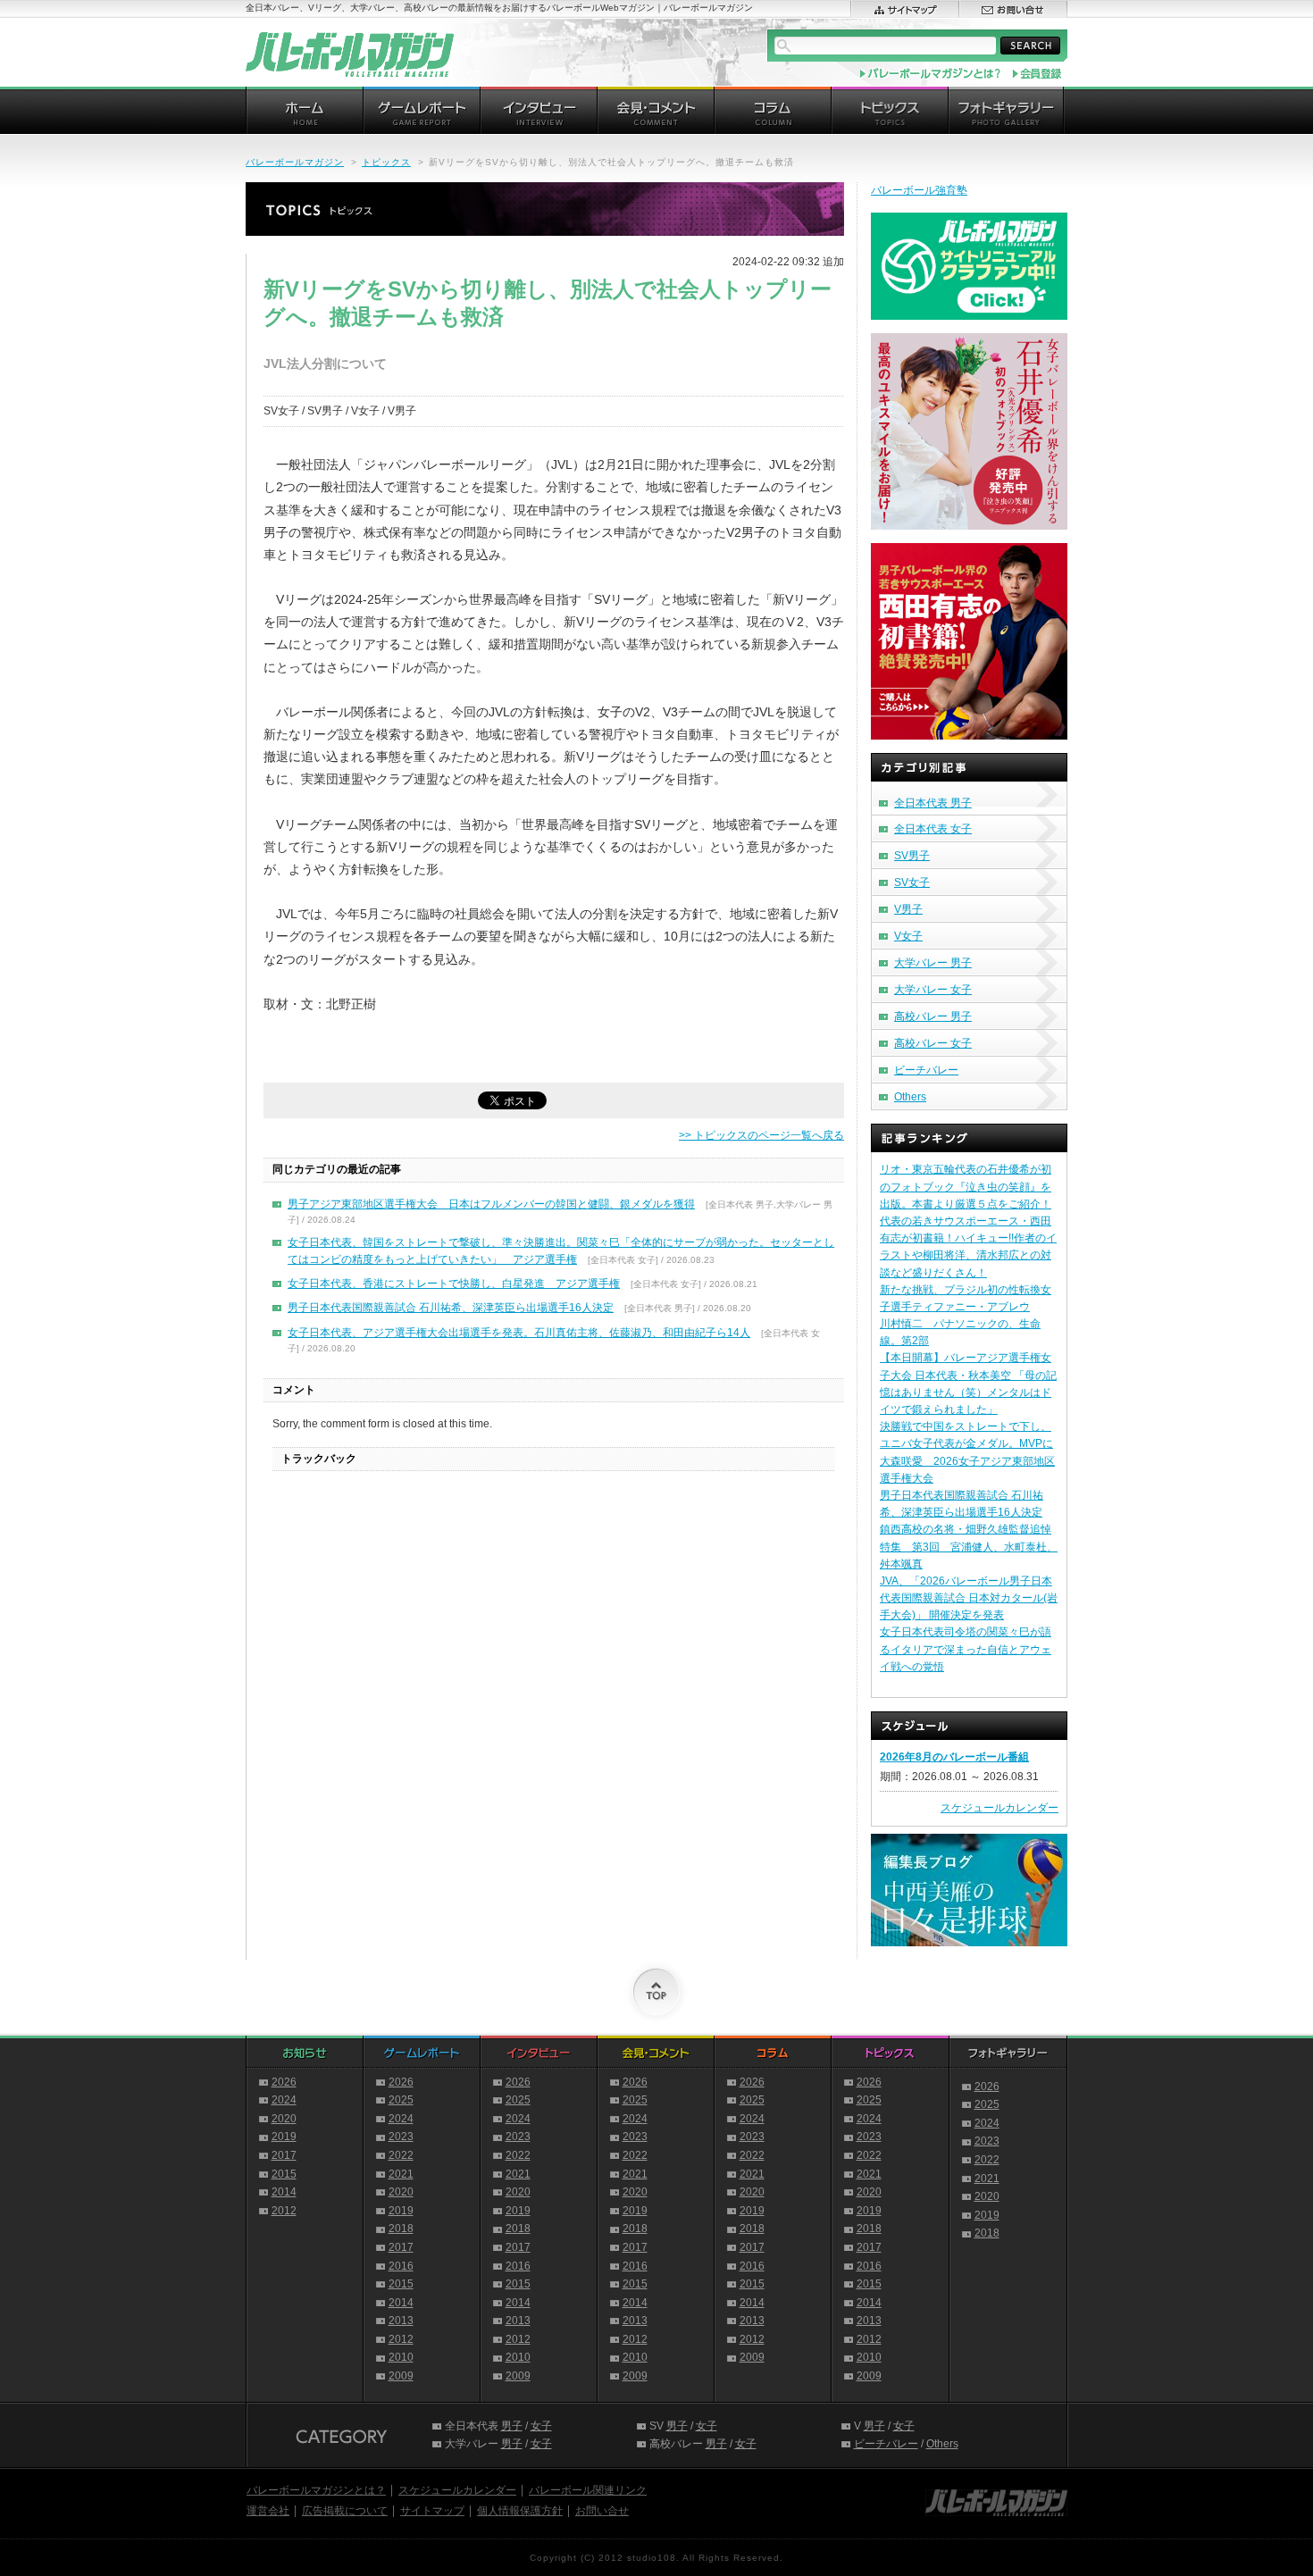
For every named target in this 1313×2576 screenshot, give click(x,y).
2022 (401, 2155)
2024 (284, 2100)
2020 (284, 2119)
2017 (284, 2155)
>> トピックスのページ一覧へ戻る (761, 1135)
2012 (284, 2211)
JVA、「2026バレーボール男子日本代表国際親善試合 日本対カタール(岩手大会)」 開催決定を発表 (969, 1598)
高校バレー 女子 (933, 1043)
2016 (401, 2266)
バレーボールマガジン (295, 162)
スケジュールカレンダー (999, 1808)
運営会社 (268, 2511)
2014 (284, 2192)
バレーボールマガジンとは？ (316, 2490)
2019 (284, 2137)
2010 (401, 2357)
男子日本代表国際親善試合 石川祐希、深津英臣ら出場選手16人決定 (451, 1308)
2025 (401, 2100)
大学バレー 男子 (933, 963)
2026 (284, 2082)
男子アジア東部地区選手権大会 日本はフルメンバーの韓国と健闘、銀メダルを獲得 (491, 1204)
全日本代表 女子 (933, 829)
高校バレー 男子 (933, 1016)
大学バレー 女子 (933, 990)
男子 (512, 2426)
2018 (401, 2229)
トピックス (386, 162)
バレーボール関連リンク (588, 2490)
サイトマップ (432, 2511)
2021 (401, 2174)
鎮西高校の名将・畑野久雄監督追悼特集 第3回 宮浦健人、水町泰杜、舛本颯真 (969, 1546)
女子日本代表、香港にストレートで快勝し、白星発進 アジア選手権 (454, 1284)
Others (910, 1097)
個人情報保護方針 (520, 2511)
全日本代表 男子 (933, 803)
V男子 (908, 909)
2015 (284, 2174)
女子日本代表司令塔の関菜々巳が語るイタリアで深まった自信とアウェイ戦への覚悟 (966, 1649)
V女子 (908, 936)
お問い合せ (602, 2511)
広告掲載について (345, 2511)
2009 (401, 2376)
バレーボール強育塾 (919, 190)
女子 (541, 2426)
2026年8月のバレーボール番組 (954, 1757)
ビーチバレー (926, 1070)
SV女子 (912, 882)
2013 (401, 2321)
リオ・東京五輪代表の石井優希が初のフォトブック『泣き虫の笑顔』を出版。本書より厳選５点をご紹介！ (966, 1186)
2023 (401, 2137)
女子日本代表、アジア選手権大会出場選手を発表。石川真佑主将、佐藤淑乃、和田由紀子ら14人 (519, 1333)
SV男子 (912, 856)
